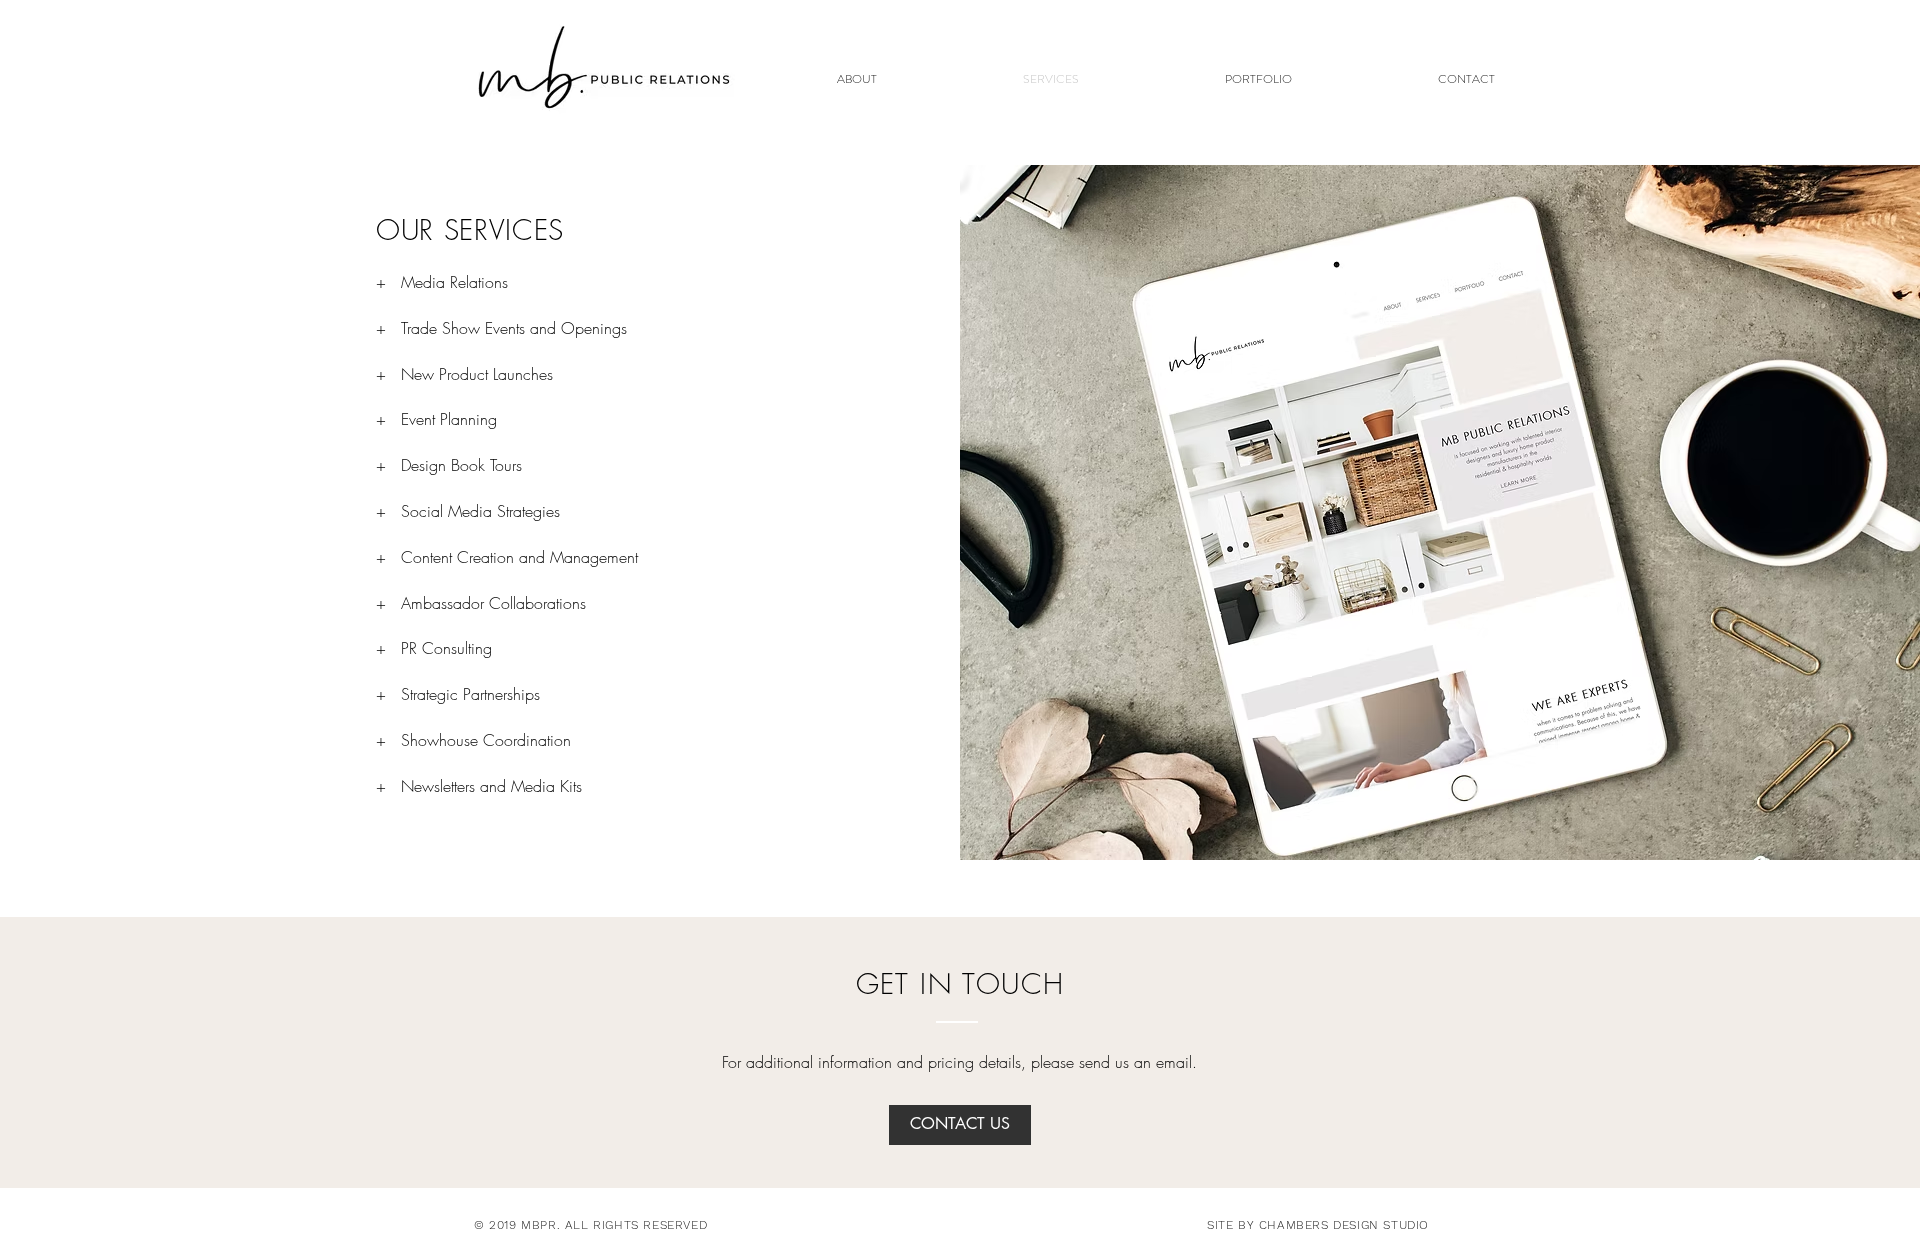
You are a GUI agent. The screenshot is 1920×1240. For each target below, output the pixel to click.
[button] (1258, 79)
